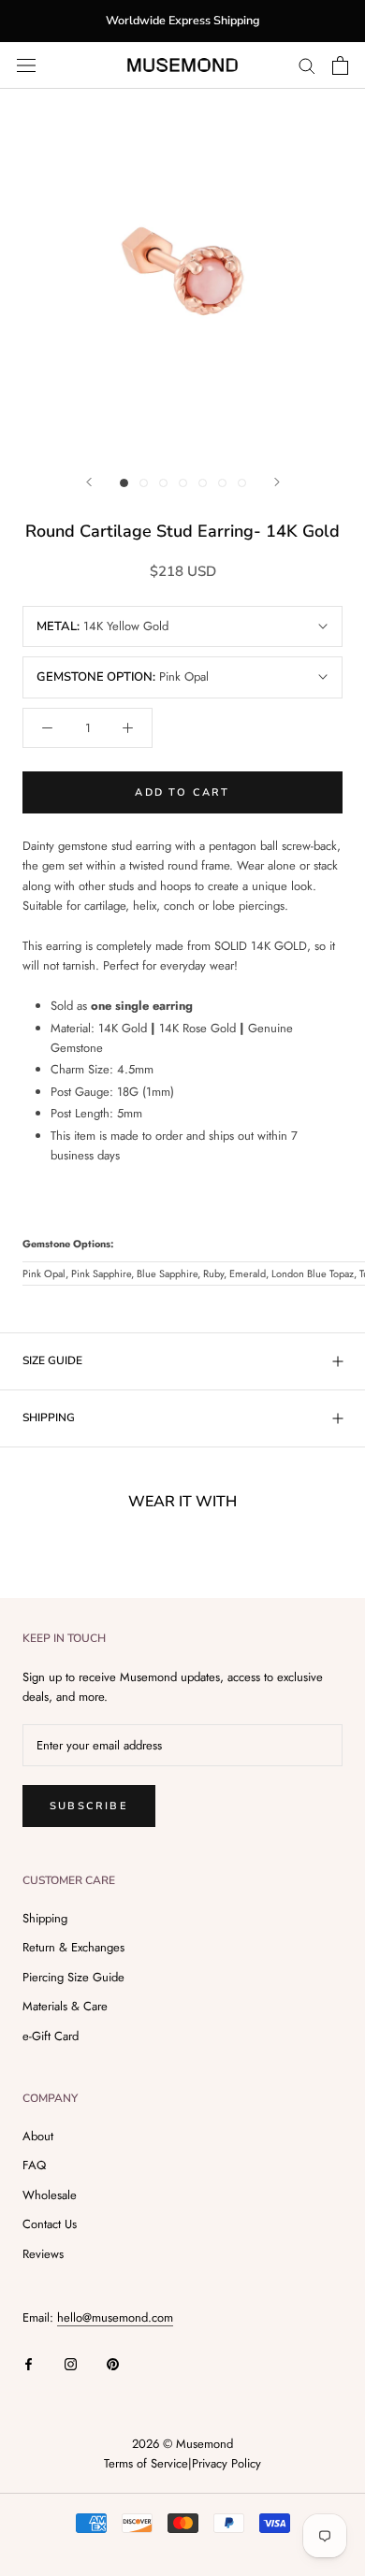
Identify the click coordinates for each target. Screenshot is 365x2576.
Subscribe (89, 1806)
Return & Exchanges (73, 1947)
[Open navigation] (26, 65)
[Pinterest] (113, 2363)
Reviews (43, 2254)
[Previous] (89, 482)
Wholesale (50, 2195)
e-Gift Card (51, 2036)
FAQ (34, 2165)
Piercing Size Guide (73, 1977)
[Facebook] (29, 2363)
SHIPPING (49, 1418)
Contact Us (50, 2224)
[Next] (277, 482)
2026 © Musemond (182, 2444)
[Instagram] (71, 2363)
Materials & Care (65, 2006)
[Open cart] (340, 65)
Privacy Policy (226, 2463)
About (38, 2136)
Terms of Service (146, 2463)
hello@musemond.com (115, 2317)
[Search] (307, 65)
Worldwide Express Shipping (182, 20)
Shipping (45, 1918)
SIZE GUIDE (52, 1360)
